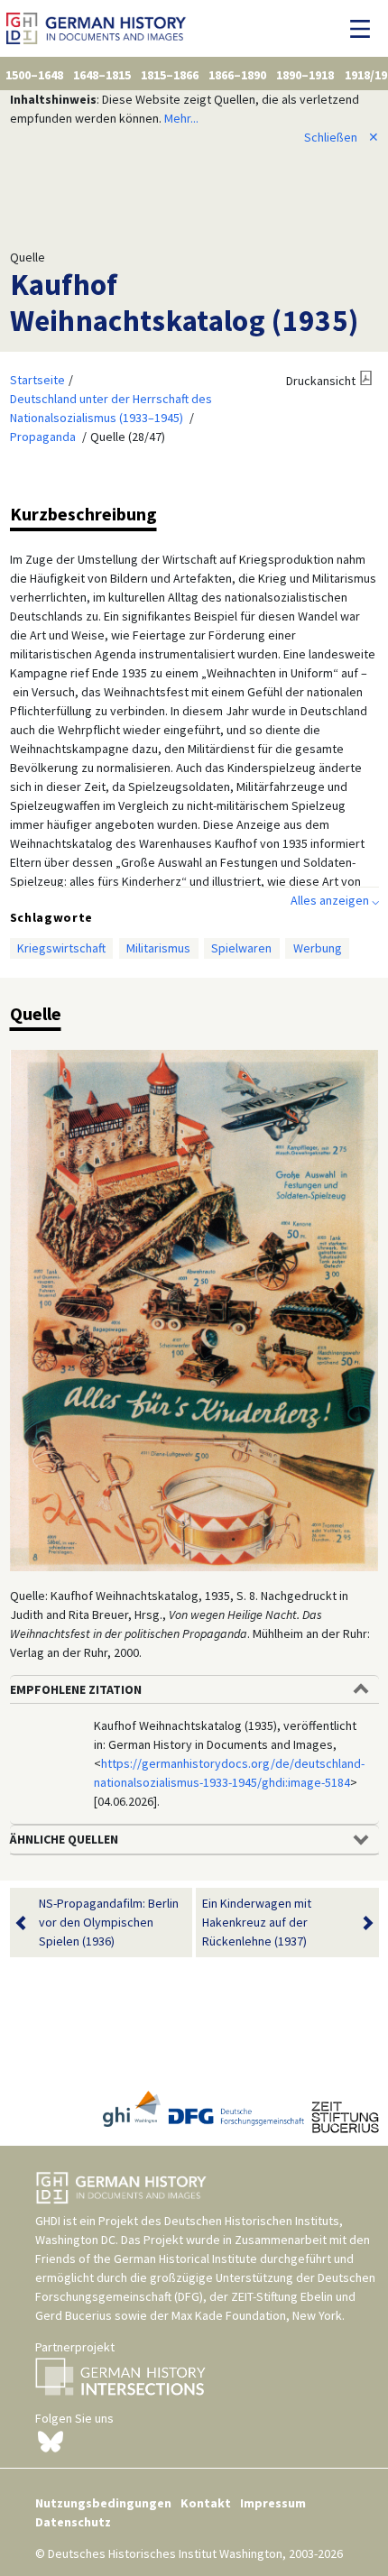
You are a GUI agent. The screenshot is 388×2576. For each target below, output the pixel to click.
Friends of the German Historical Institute (146, 2259)
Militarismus (158, 948)
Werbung (318, 948)
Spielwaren (241, 948)
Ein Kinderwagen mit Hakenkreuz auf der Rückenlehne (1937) (257, 1922)
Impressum (273, 2503)
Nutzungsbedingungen (103, 2503)
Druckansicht (321, 381)
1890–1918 (305, 75)
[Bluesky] (51, 2441)
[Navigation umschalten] (365, 29)
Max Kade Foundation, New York (257, 2315)
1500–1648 (34, 75)
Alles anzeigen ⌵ (335, 900)
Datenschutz (73, 2522)
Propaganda (43, 437)
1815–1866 (170, 75)
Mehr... (181, 118)
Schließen (342, 137)
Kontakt (206, 2503)
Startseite (37, 380)
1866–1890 (237, 75)
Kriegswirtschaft (61, 948)
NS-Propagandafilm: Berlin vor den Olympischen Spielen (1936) (109, 1922)
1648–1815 (102, 75)
